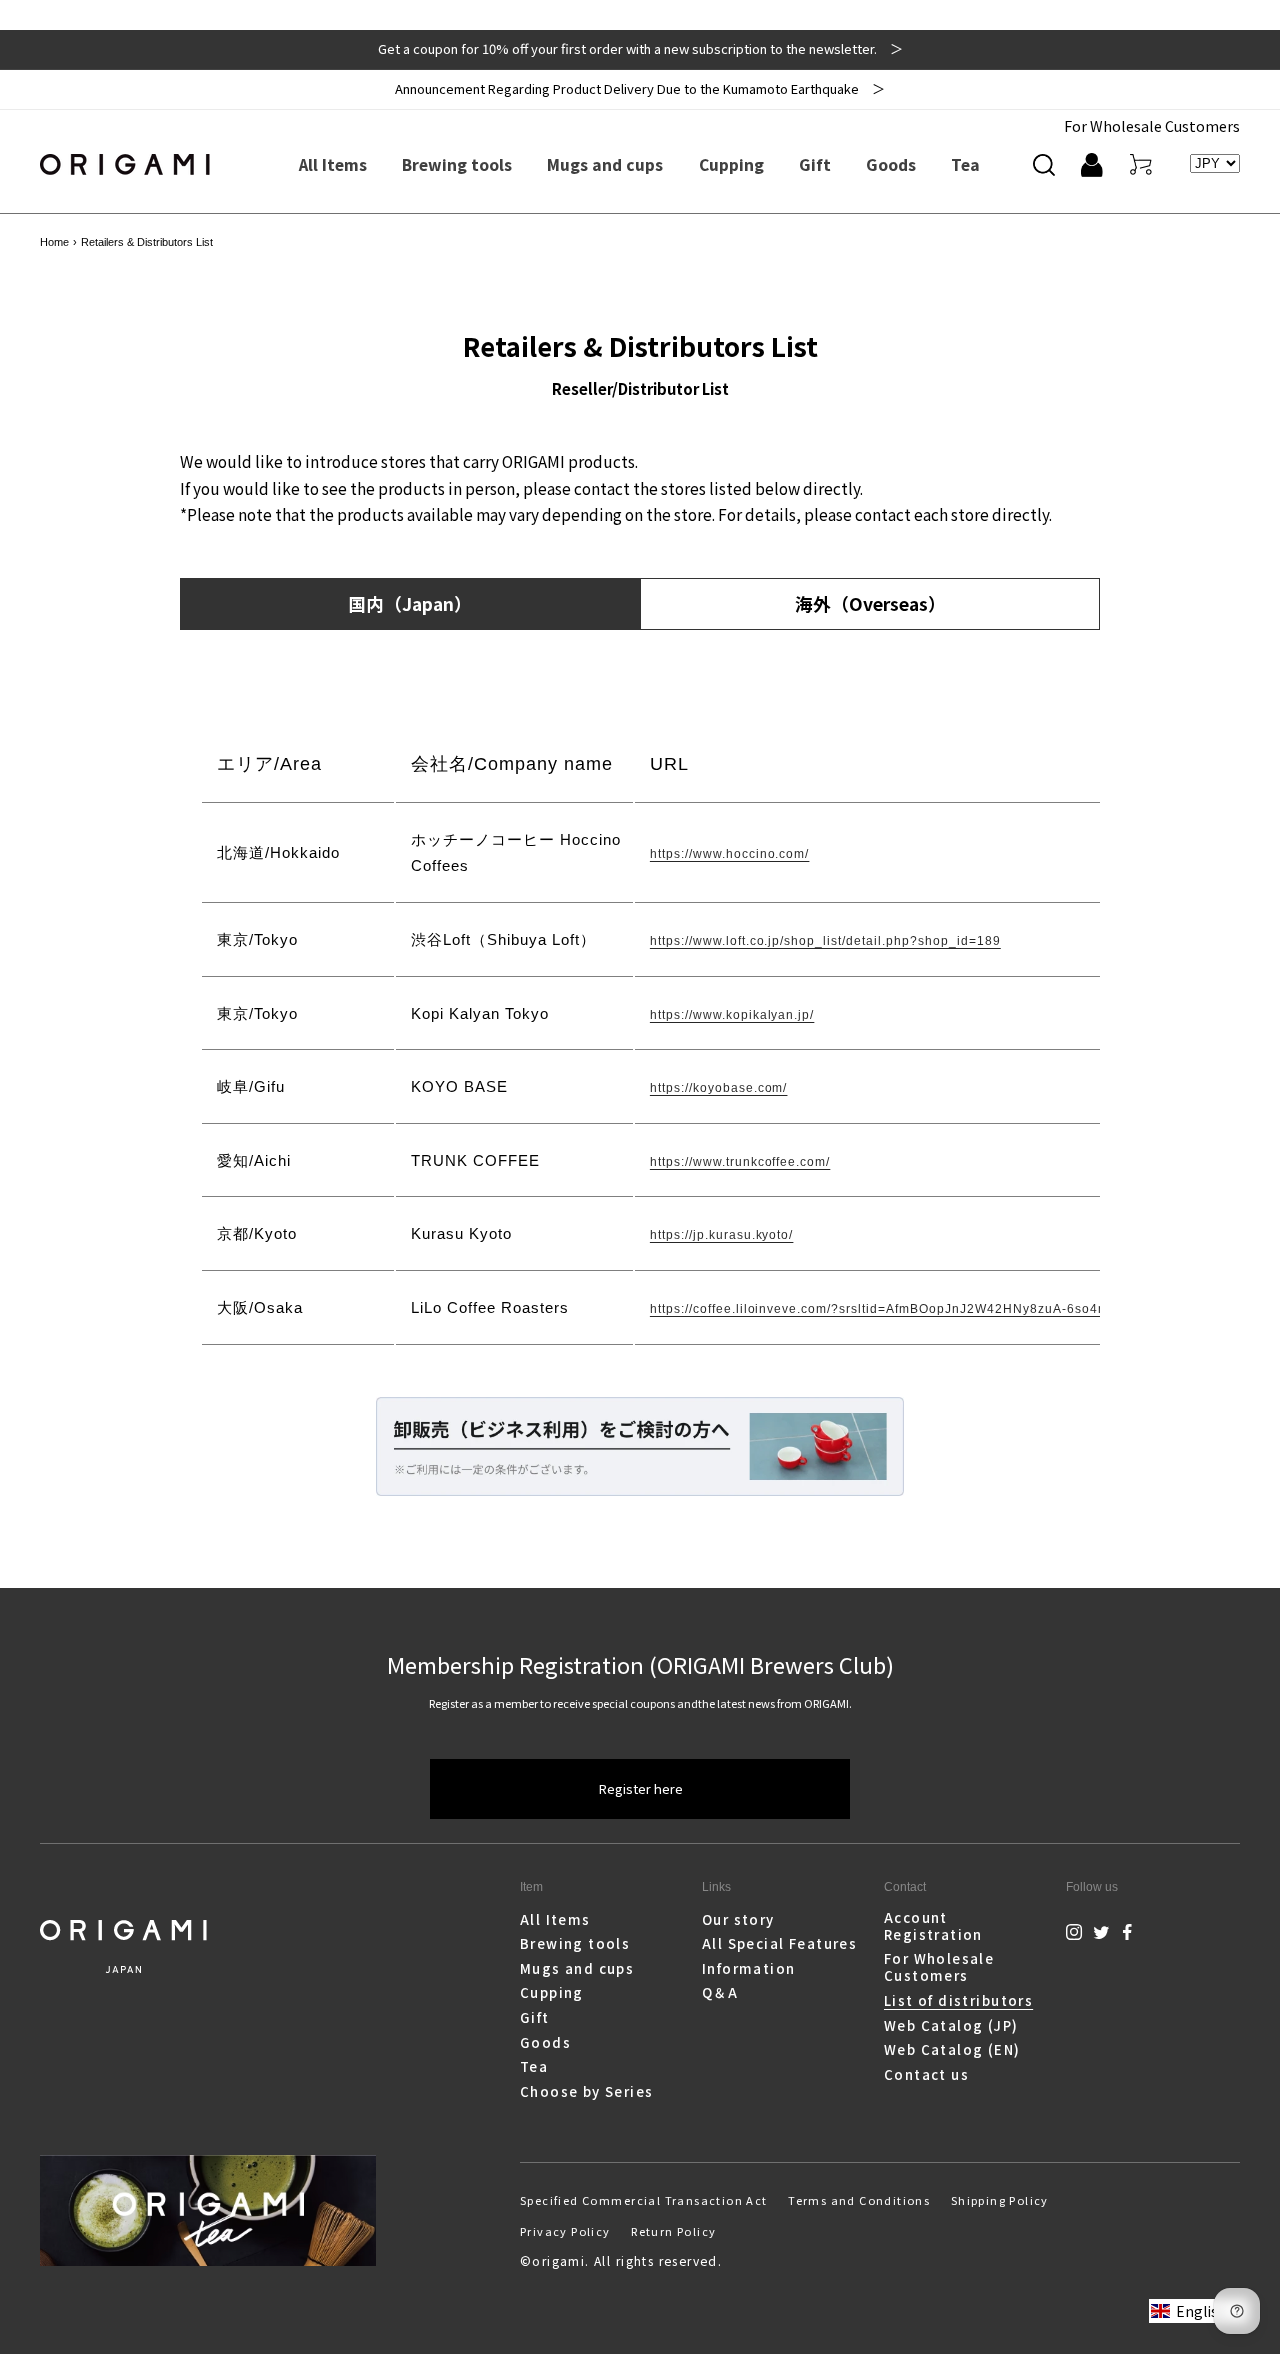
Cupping (552, 1992)
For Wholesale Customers (1152, 125)
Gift (535, 2017)
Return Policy (673, 2231)
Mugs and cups (577, 1968)
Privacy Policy (565, 2231)
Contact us (926, 2074)
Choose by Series (587, 2091)
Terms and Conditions (859, 2200)
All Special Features (779, 1943)
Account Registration (933, 1926)
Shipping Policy (1000, 2200)
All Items (555, 1920)
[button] (1044, 165)
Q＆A (720, 1992)
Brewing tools (575, 1943)
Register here (640, 1788)
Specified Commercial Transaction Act (644, 2200)
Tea (534, 2066)
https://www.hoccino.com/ (730, 854)
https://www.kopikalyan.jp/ (732, 1015)
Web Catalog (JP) (951, 2025)
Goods (545, 2042)
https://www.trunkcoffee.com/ (740, 1162)
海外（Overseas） (870, 603)
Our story (738, 1920)
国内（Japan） (410, 603)
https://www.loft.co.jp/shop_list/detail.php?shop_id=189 (825, 941)
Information (749, 1968)
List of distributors (958, 2000)
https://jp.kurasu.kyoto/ (722, 1235)
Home (54, 242)
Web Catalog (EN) (952, 2049)
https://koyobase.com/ (719, 1088)
